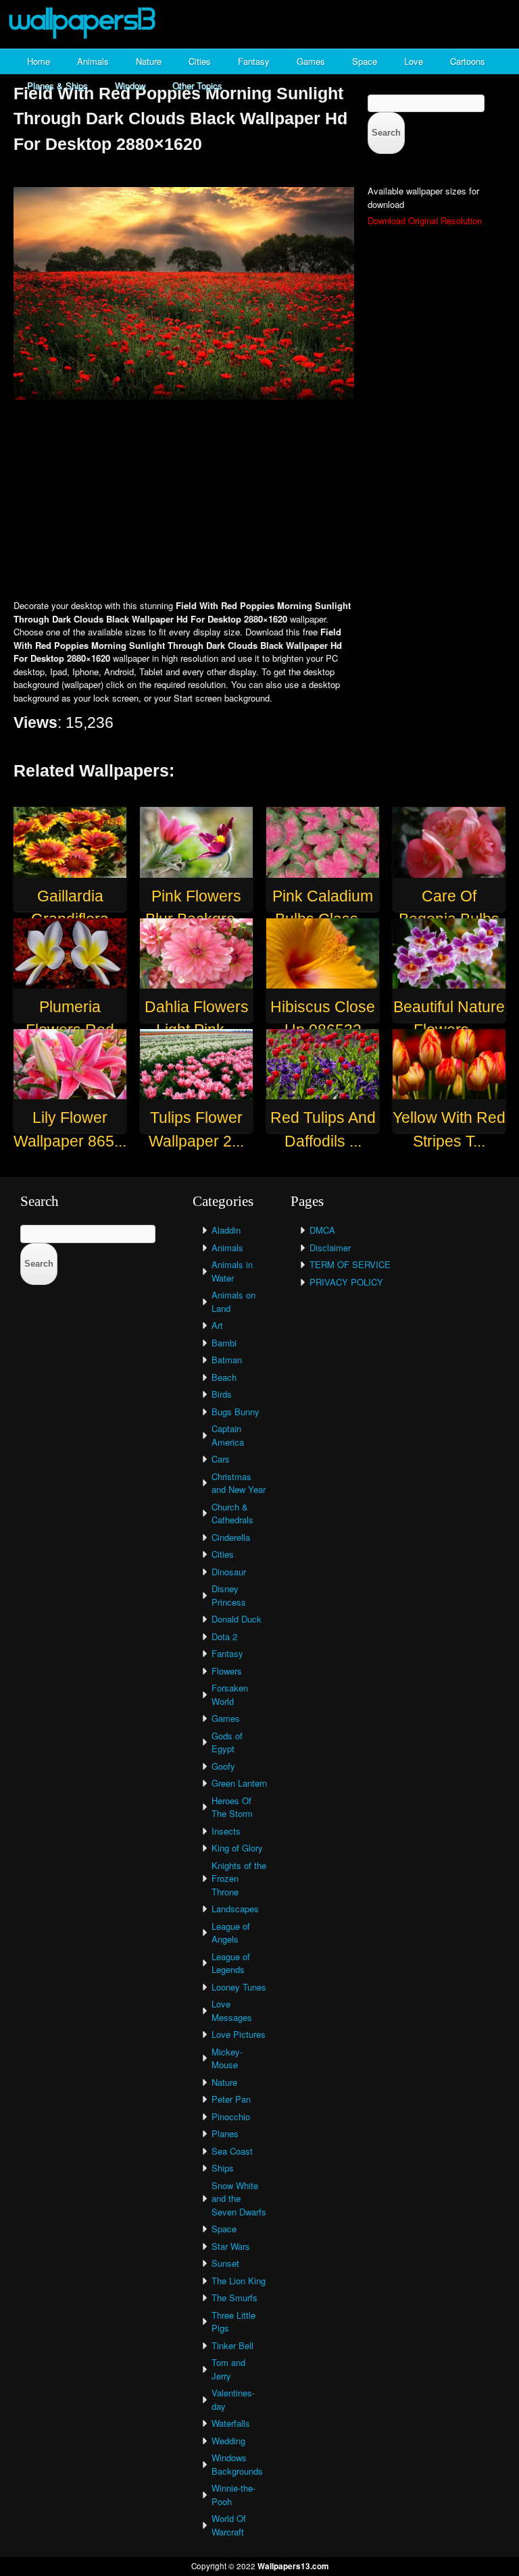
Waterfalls (231, 2423)
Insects (226, 1831)
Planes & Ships (57, 85)
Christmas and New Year (239, 1483)
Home (39, 61)
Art (217, 1325)
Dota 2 (224, 1636)
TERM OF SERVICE (350, 1264)
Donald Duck (237, 1619)
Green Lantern (239, 1783)
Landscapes (235, 1909)
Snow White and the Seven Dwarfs (239, 2199)
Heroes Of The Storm (232, 1807)
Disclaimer (330, 1247)
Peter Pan (231, 2099)
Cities (200, 61)
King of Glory (237, 1848)
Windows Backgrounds (237, 2464)
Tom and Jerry (228, 2369)
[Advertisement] (259, 501)
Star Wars (231, 2246)
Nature (149, 61)
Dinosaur (229, 1572)
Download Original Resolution (425, 220)
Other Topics (197, 85)
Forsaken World (230, 1694)
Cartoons (468, 61)
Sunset (225, 2263)
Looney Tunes (239, 1987)
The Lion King (239, 2281)
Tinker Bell (232, 2345)
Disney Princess (229, 1595)
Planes (225, 2133)
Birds (222, 1394)
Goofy (223, 1766)
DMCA (322, 1230)
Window (130, 85)
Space (365, 61)
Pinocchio (231, 2117)
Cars (221, 1459)
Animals (93, 61)
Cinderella (231, 1537)
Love (414, 61)
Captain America (228, 1435)
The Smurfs (234, 2297)
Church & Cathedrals (232, 1514)
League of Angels (231, 1933)
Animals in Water (232, 1271)
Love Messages (232, 2010)
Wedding (228, 2441)
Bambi (224, 1343)
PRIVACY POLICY (346, 1282)
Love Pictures (239, 2034)
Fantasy (254, 61)
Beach (224, 1377)
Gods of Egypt (227, 1742)
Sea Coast (232, 2151)
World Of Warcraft (229, 2525)
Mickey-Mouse (227, 2058)
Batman (227, 1360)
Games (311, 61)
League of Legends (231, 1963)
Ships (223, 2168)
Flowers (227, 1671)
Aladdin (226, 1230)
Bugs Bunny (236, 1412)
